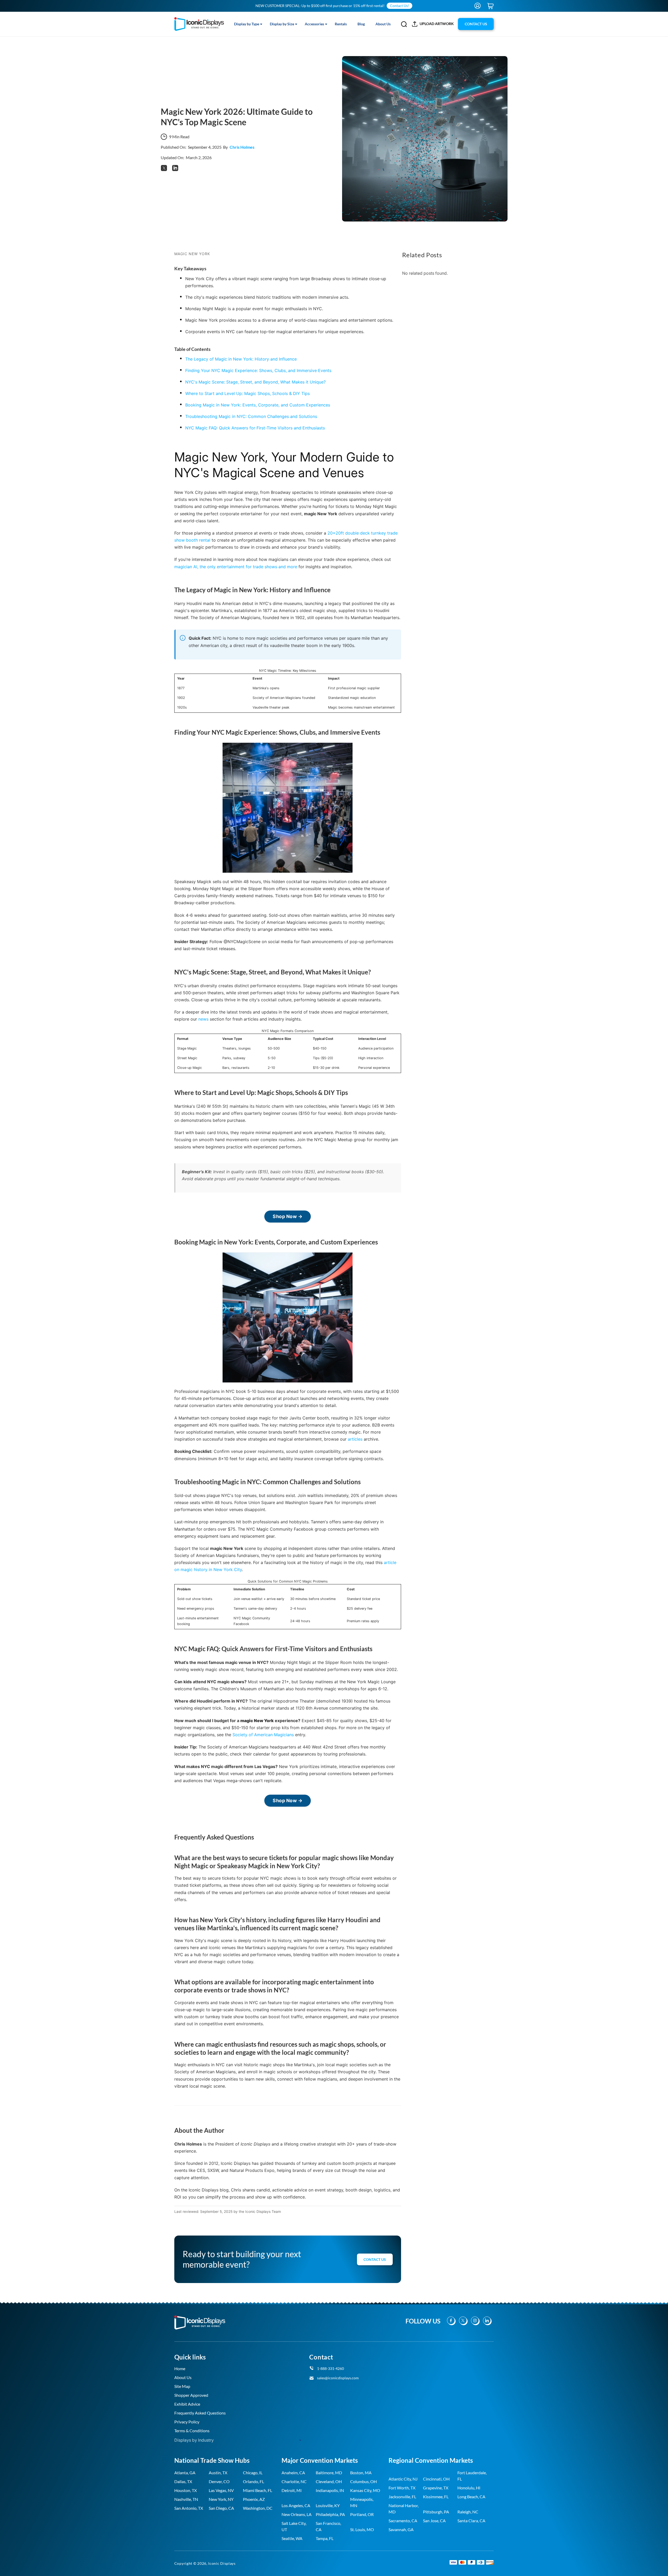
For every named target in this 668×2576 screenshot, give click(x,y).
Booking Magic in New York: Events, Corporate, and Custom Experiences (258, 405)
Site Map (182, 2386)
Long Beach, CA (471, 2497)
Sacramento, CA (403, 2521)
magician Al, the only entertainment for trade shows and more (236, 567)
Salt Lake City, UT (294, 2526)
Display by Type (247, 24)
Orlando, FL (254, 2481)
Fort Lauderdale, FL (472, 2476)
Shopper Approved (191, 2395)
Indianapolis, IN (330, 2490)
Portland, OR (362, 2514)
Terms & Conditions (192, 2431)
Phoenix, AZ (254, 2499)
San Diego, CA (221, 2508)
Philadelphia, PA (330, 2514)
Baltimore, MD (329, 2473)
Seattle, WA (292, 2538)
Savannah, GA (401, 2529)
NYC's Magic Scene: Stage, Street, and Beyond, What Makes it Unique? (255, 382)
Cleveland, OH (329, 2481)
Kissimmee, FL (436, 2497)
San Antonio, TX (189, 2508)
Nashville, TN (186, 2499)
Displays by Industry (194, 2440)
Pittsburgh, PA (436, 2512)
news (203, 1019)
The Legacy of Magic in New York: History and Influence (241, 359)
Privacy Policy (187, 2422)
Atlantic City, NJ (403, 2479)
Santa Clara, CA (471, 2521)
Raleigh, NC (468, 2512)
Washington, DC (258, 2508)
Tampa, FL (325, 2538)
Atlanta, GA (185, 2473)
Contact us (476, 24)
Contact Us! (399, 6)
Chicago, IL (253, 2473)
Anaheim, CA (293, 2473)
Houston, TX (186, 2490)
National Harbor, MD (404, 2509)
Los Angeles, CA (296, 2505)
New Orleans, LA (297, 2514)
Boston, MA (361, 2473)
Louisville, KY (328, 2505)
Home (180, 2368)
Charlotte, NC (294, 2481)
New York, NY (221, 2499)
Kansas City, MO (365, 2490)
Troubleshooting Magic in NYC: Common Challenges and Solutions (251, 416)
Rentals (341, 24)
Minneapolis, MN (362, 2502)
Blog (361, 24)
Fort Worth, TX (402, 2488)
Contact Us (375, 2259)
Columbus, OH (363, 2481)
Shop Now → (288, 1216)
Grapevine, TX (436, 2488)
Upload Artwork (437, 24)
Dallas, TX (183, 2481)
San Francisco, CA (328, 2526)
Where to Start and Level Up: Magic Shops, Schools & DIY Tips (247, 393)
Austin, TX (218, 2473)
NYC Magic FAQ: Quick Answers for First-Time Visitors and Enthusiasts (255, 428)
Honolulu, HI (469, 2488)
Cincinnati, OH (436, 2479)
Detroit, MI (292, 2490)
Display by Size (282, 24)
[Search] (404, 24)
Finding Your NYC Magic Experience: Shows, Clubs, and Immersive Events (258, 370)
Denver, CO (219, 2481)
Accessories (314, 24)
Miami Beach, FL (258, 2490)
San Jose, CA (434, 2521)
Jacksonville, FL (402, 2497)
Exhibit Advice (187, 2404)
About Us (383, 24)
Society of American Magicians (263, 1735)
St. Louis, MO (362, 2529)
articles (355, 1439)
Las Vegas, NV (221, 2490)
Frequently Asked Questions (200, 2413)
